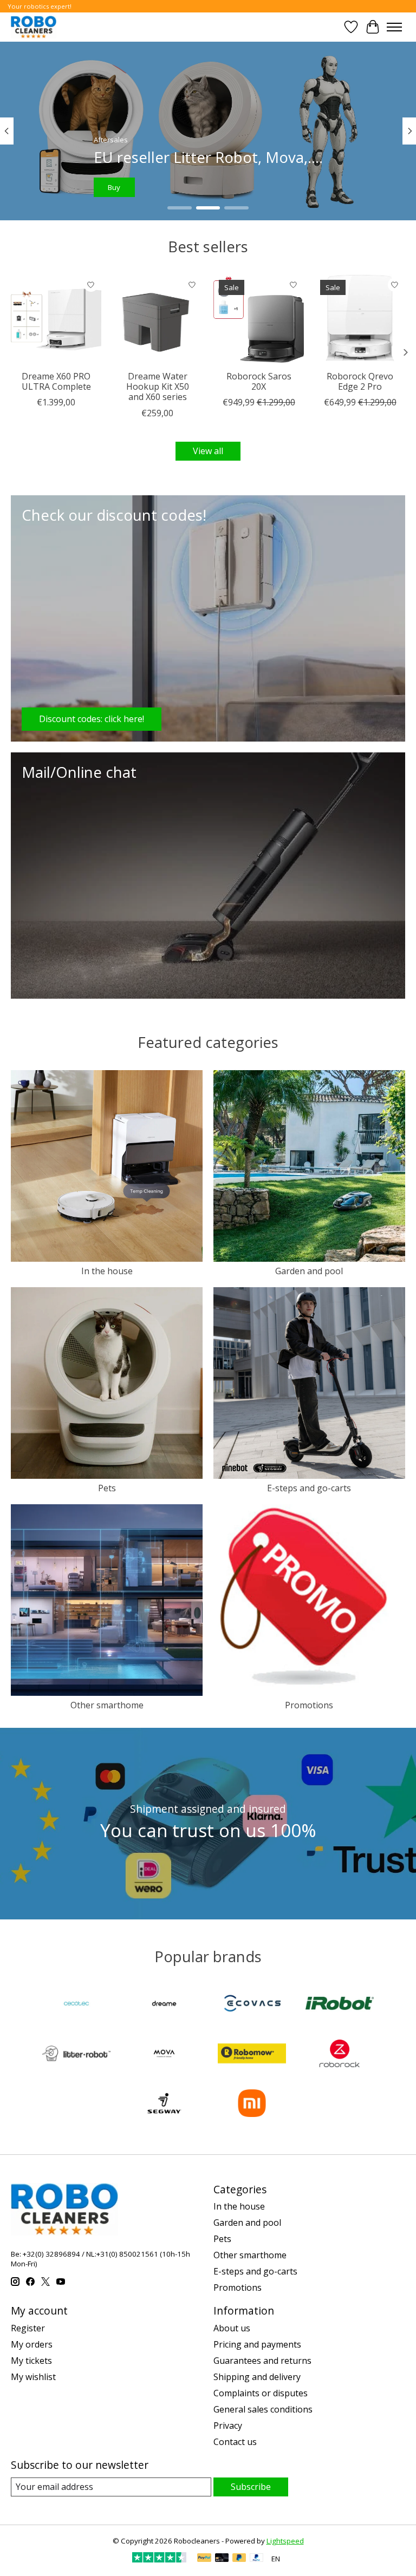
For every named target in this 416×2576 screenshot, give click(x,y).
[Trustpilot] (159, 2559)
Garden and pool (309, 1271)
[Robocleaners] (34, 27)
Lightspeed (285, 2541)
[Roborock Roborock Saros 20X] (259, 320)
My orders (32, 2344)
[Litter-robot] (76, 2055)
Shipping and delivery (257, 2377)
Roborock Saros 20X (259, 381)
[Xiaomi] (252, 2105)
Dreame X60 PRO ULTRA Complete (56, 381)
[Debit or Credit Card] (222, 2559)
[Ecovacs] (252, 2004)
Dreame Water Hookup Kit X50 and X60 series (158, 386)
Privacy (228, 2426)
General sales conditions (263, 2409)
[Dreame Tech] (164, 2004)
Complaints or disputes (261, 2393)
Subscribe (251, 2487)
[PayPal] (204, 2559)
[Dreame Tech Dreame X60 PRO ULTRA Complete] (56, 320)
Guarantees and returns (262, 2361)
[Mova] (164, 2055)
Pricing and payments (257, 2344)
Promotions (309, 1705)
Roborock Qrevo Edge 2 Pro (360, 381)
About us (232, 2328)
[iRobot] (340, 2004)
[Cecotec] (76, 2004)
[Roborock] (340, 2055)
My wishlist (33, 2377)
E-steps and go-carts (309, 1488)
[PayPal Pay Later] (239, 2559)
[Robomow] (252, 2055)
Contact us (235, 2442)
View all (208, 451)
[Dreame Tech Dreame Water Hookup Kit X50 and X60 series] (157, 320)
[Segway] (164, 2105)
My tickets (31, 2361)
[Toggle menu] (394, 27)
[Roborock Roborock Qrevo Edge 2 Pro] (360, 320)
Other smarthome (107, 1705)
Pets (107, 1488)
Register (28, 2328)
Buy (121, 187)
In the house (107, 1271)
